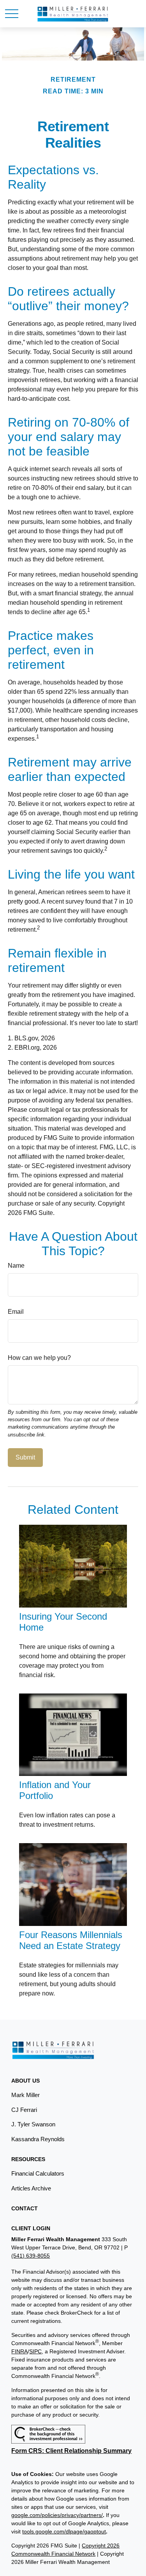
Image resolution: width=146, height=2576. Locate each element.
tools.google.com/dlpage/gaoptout (64, 2531)
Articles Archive (31, 2188)
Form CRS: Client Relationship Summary (71, 2451)
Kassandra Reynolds (38, 2139)
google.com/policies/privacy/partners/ (57, 2515)
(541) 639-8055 (31, 2256)
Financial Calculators (38, 2173)
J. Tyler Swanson (33, 2124)
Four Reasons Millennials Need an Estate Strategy (71, 1940)
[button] (26, 2081)
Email (16, 1312)
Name (16, 1266)
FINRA (19, 2351)
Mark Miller (26, 2095)
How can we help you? (39, 1358)
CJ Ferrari (24, 2110)
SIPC (35, 2351)
